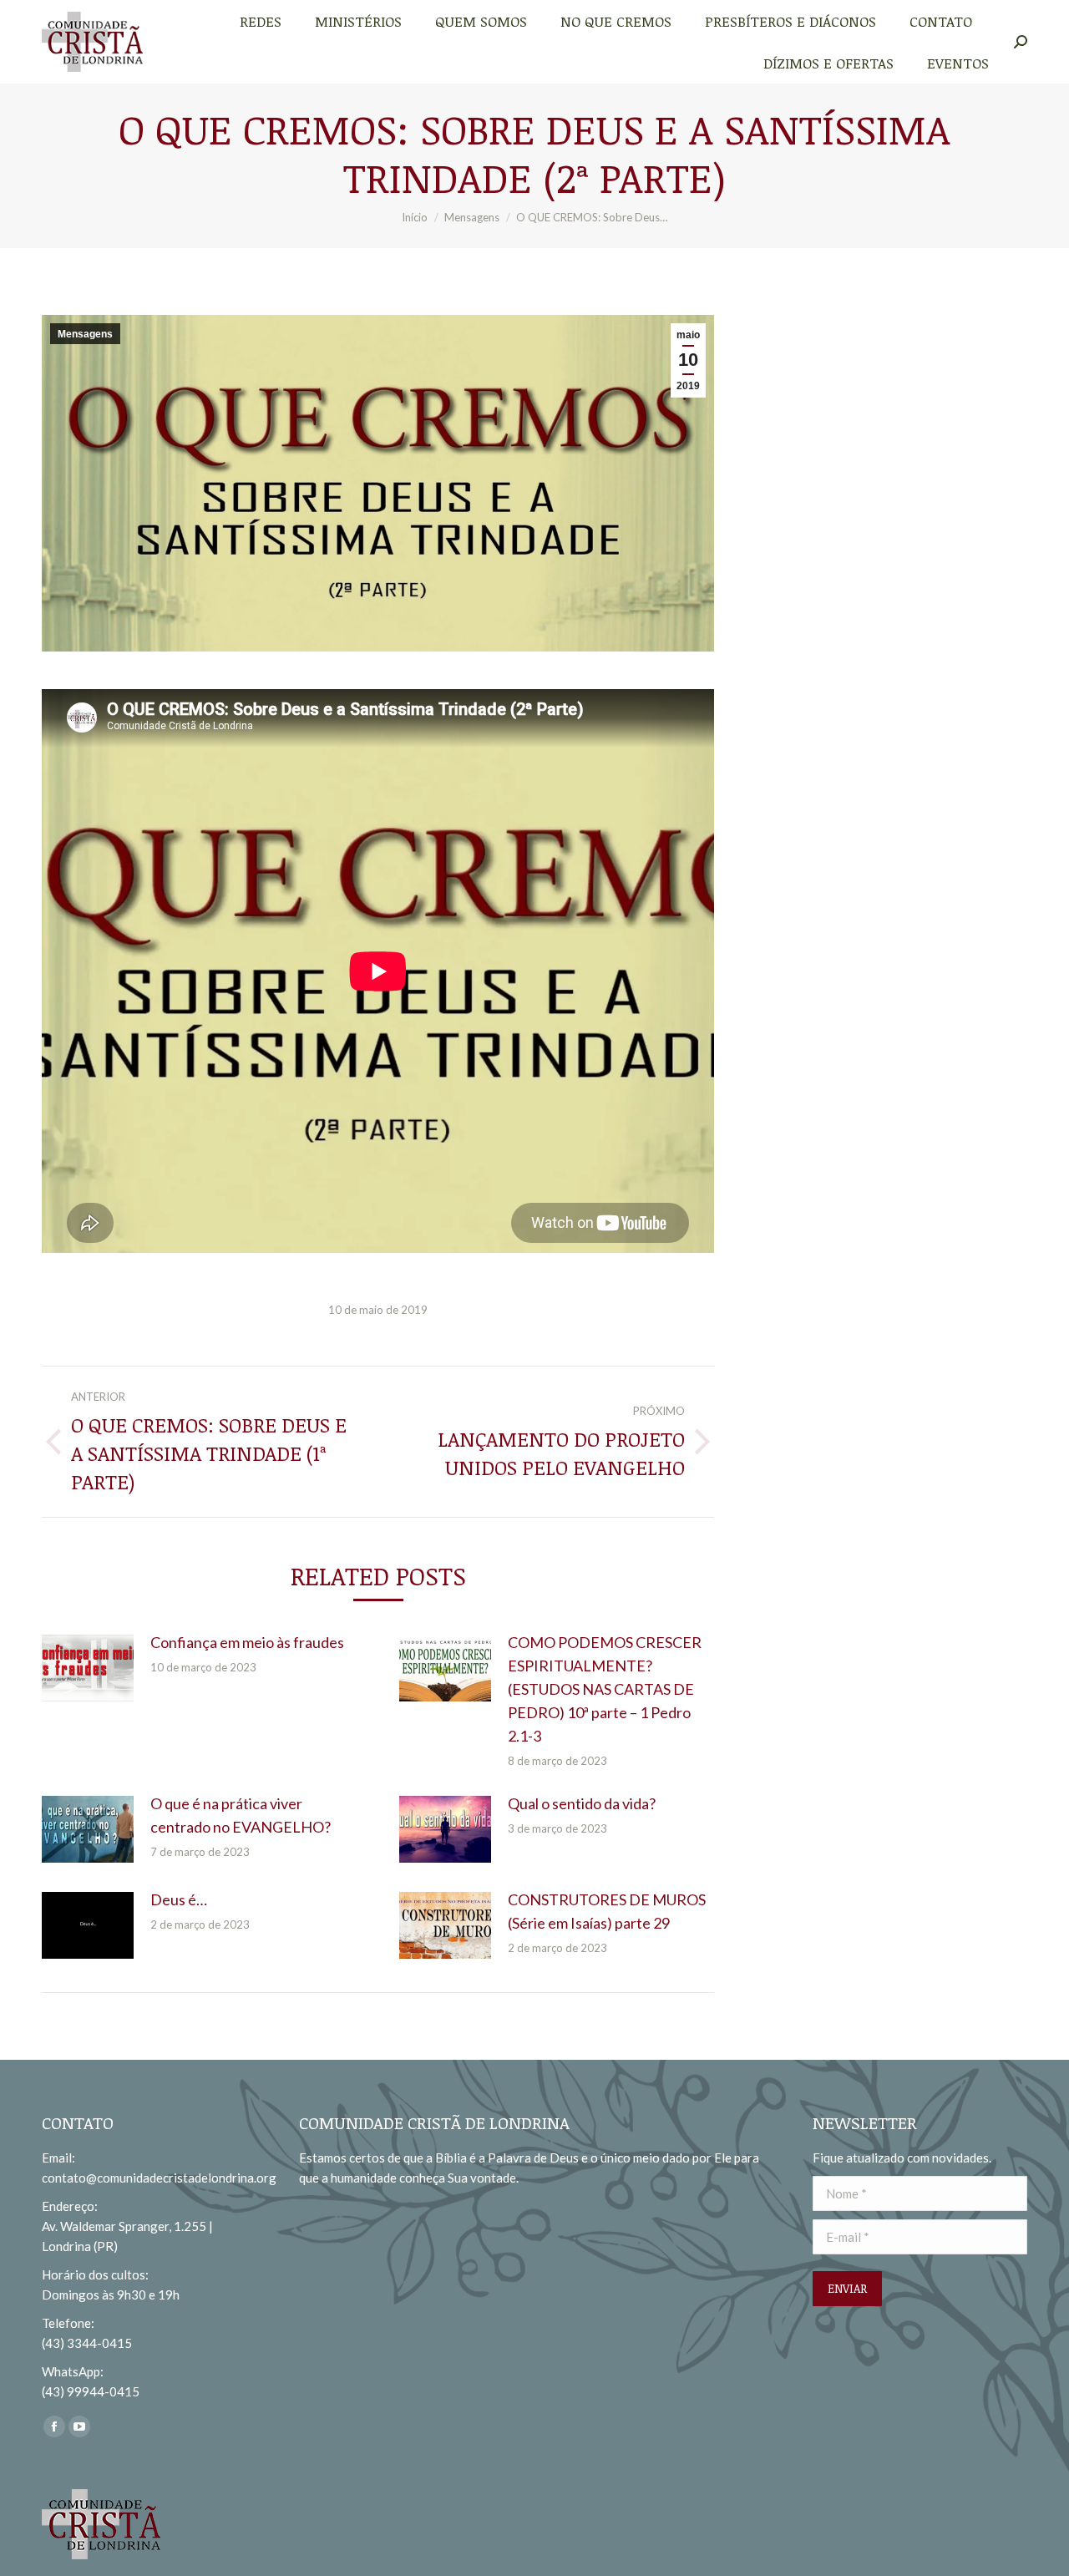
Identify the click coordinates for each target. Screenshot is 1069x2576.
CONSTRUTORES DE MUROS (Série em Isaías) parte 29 (607, 1911)
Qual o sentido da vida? (582, 1803)
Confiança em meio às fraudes (247, 1642)
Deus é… (179, 1899)
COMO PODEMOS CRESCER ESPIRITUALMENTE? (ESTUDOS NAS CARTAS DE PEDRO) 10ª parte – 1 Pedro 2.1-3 (605, 1689)
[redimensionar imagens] (88, 1668)
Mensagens (85, 334)
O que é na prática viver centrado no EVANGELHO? (241, 1815)
